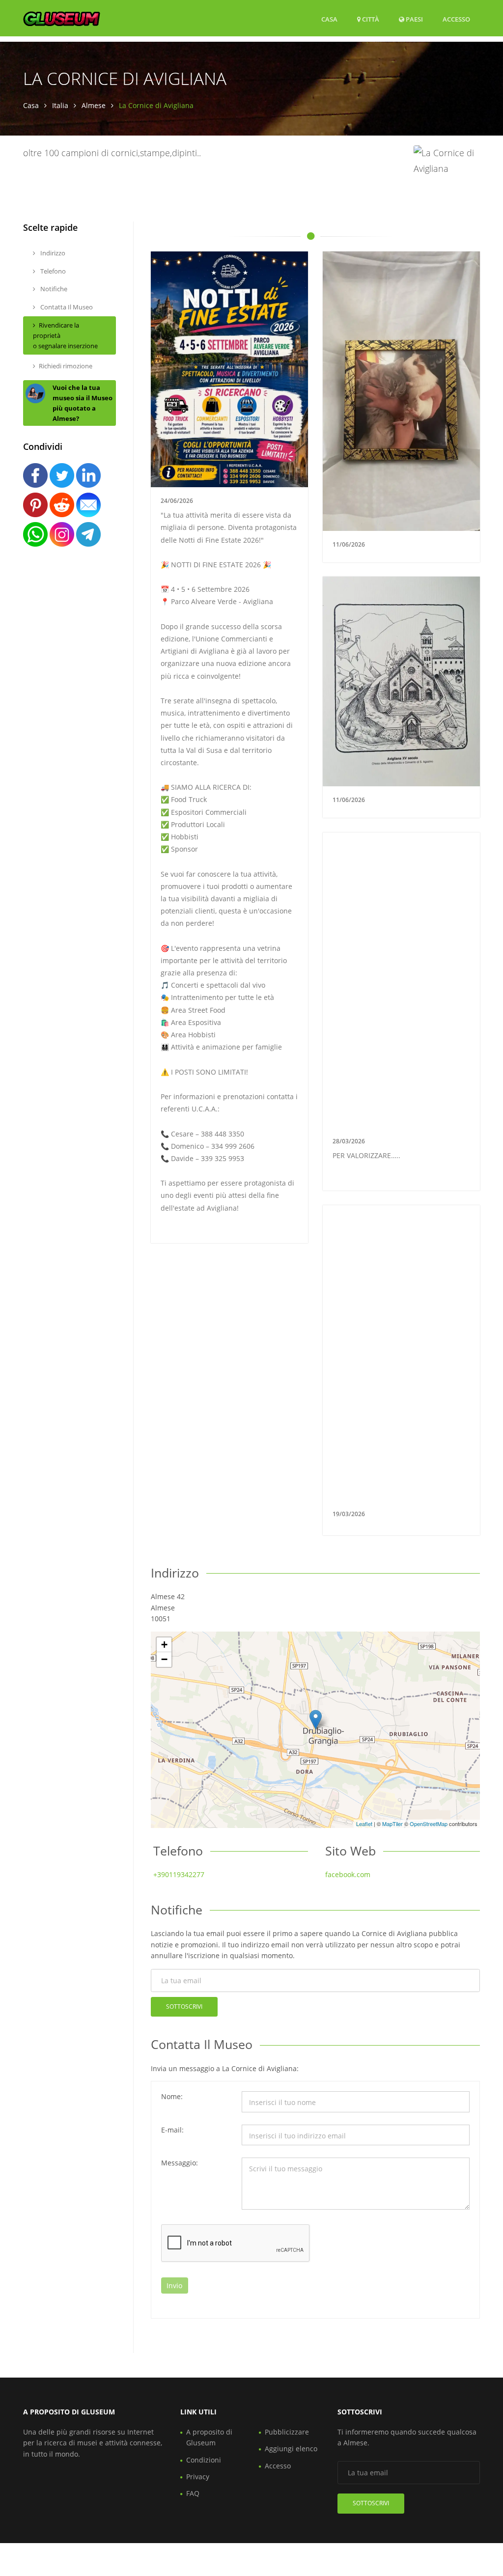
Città (370, 19)
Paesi (414, 19)
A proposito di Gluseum (209, 2437)
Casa (329, 19)
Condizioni (204, 2460)
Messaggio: (180, 2163)
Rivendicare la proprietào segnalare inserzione (65, 335)
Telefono (52, 271)
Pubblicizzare (287, 2432)
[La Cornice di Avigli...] (316, 1720)
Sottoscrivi (184, 2007)
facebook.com (348, 1874)
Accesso (456, 19)
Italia (60, 105)
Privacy (198, 2477)
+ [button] (164, 1645)
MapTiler (392, 1824)
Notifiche (53, 289)
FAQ (193, 2493)
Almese (94, 105)
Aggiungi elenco (291, 2449)
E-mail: (172, 2130)
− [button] (164, 1659)
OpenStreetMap (429, 1824)
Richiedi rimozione (66, 366)
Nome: (172, 2096)
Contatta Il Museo (66, 307)
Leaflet (364, 1824)
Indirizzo (52, 253)
